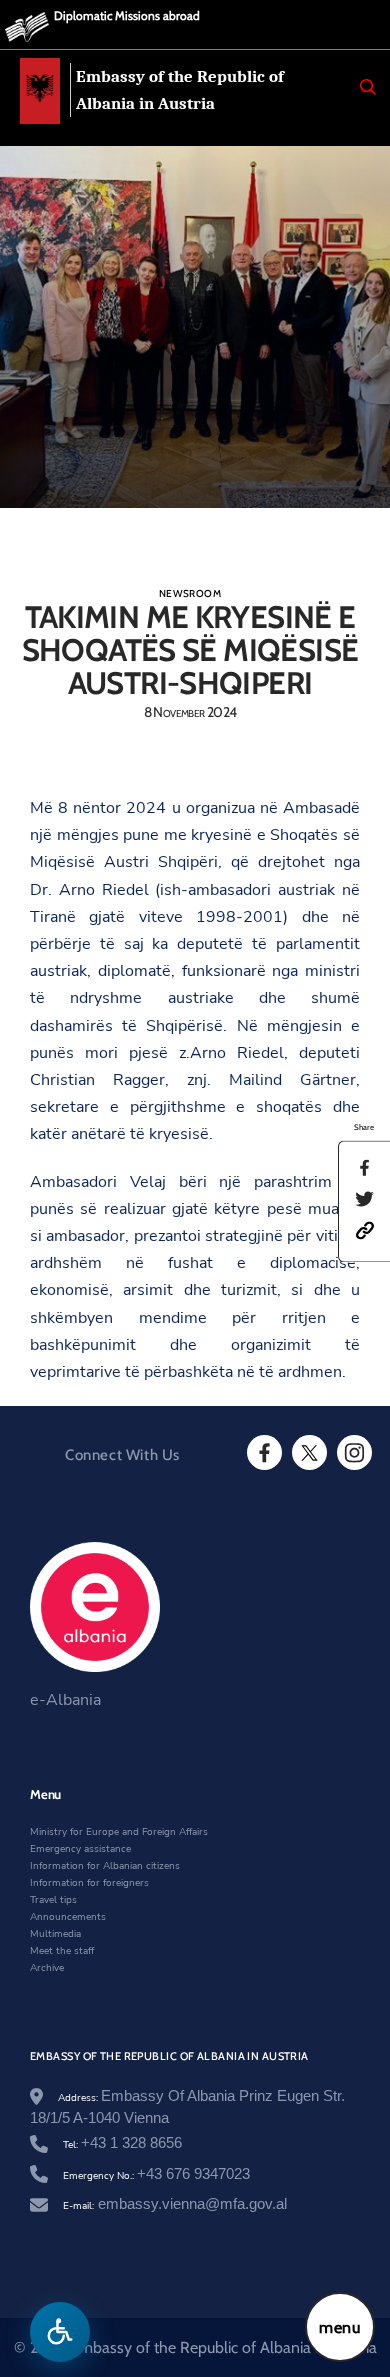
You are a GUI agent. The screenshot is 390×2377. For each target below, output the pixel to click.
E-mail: (175, 2206)
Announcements (68, 1917)
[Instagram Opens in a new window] (353, 1453)
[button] (365, 1229)
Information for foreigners (89, 1883)
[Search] (368, 87)
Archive (47, 1968)
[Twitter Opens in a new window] (308, 1453)
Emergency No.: (156, 2176)
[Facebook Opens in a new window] (263, 1453)
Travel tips (53, 1900)
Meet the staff (62, 1951)
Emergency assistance (80, 1849)
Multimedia (55, 1934)
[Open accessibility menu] (60, 2332)
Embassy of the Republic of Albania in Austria (180, 90)
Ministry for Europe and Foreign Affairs (119, 1832)
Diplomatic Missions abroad (127, 15)
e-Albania (65, 1700)
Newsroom (190, 593)
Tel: (122, 2145)
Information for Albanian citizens (105, 1866)
